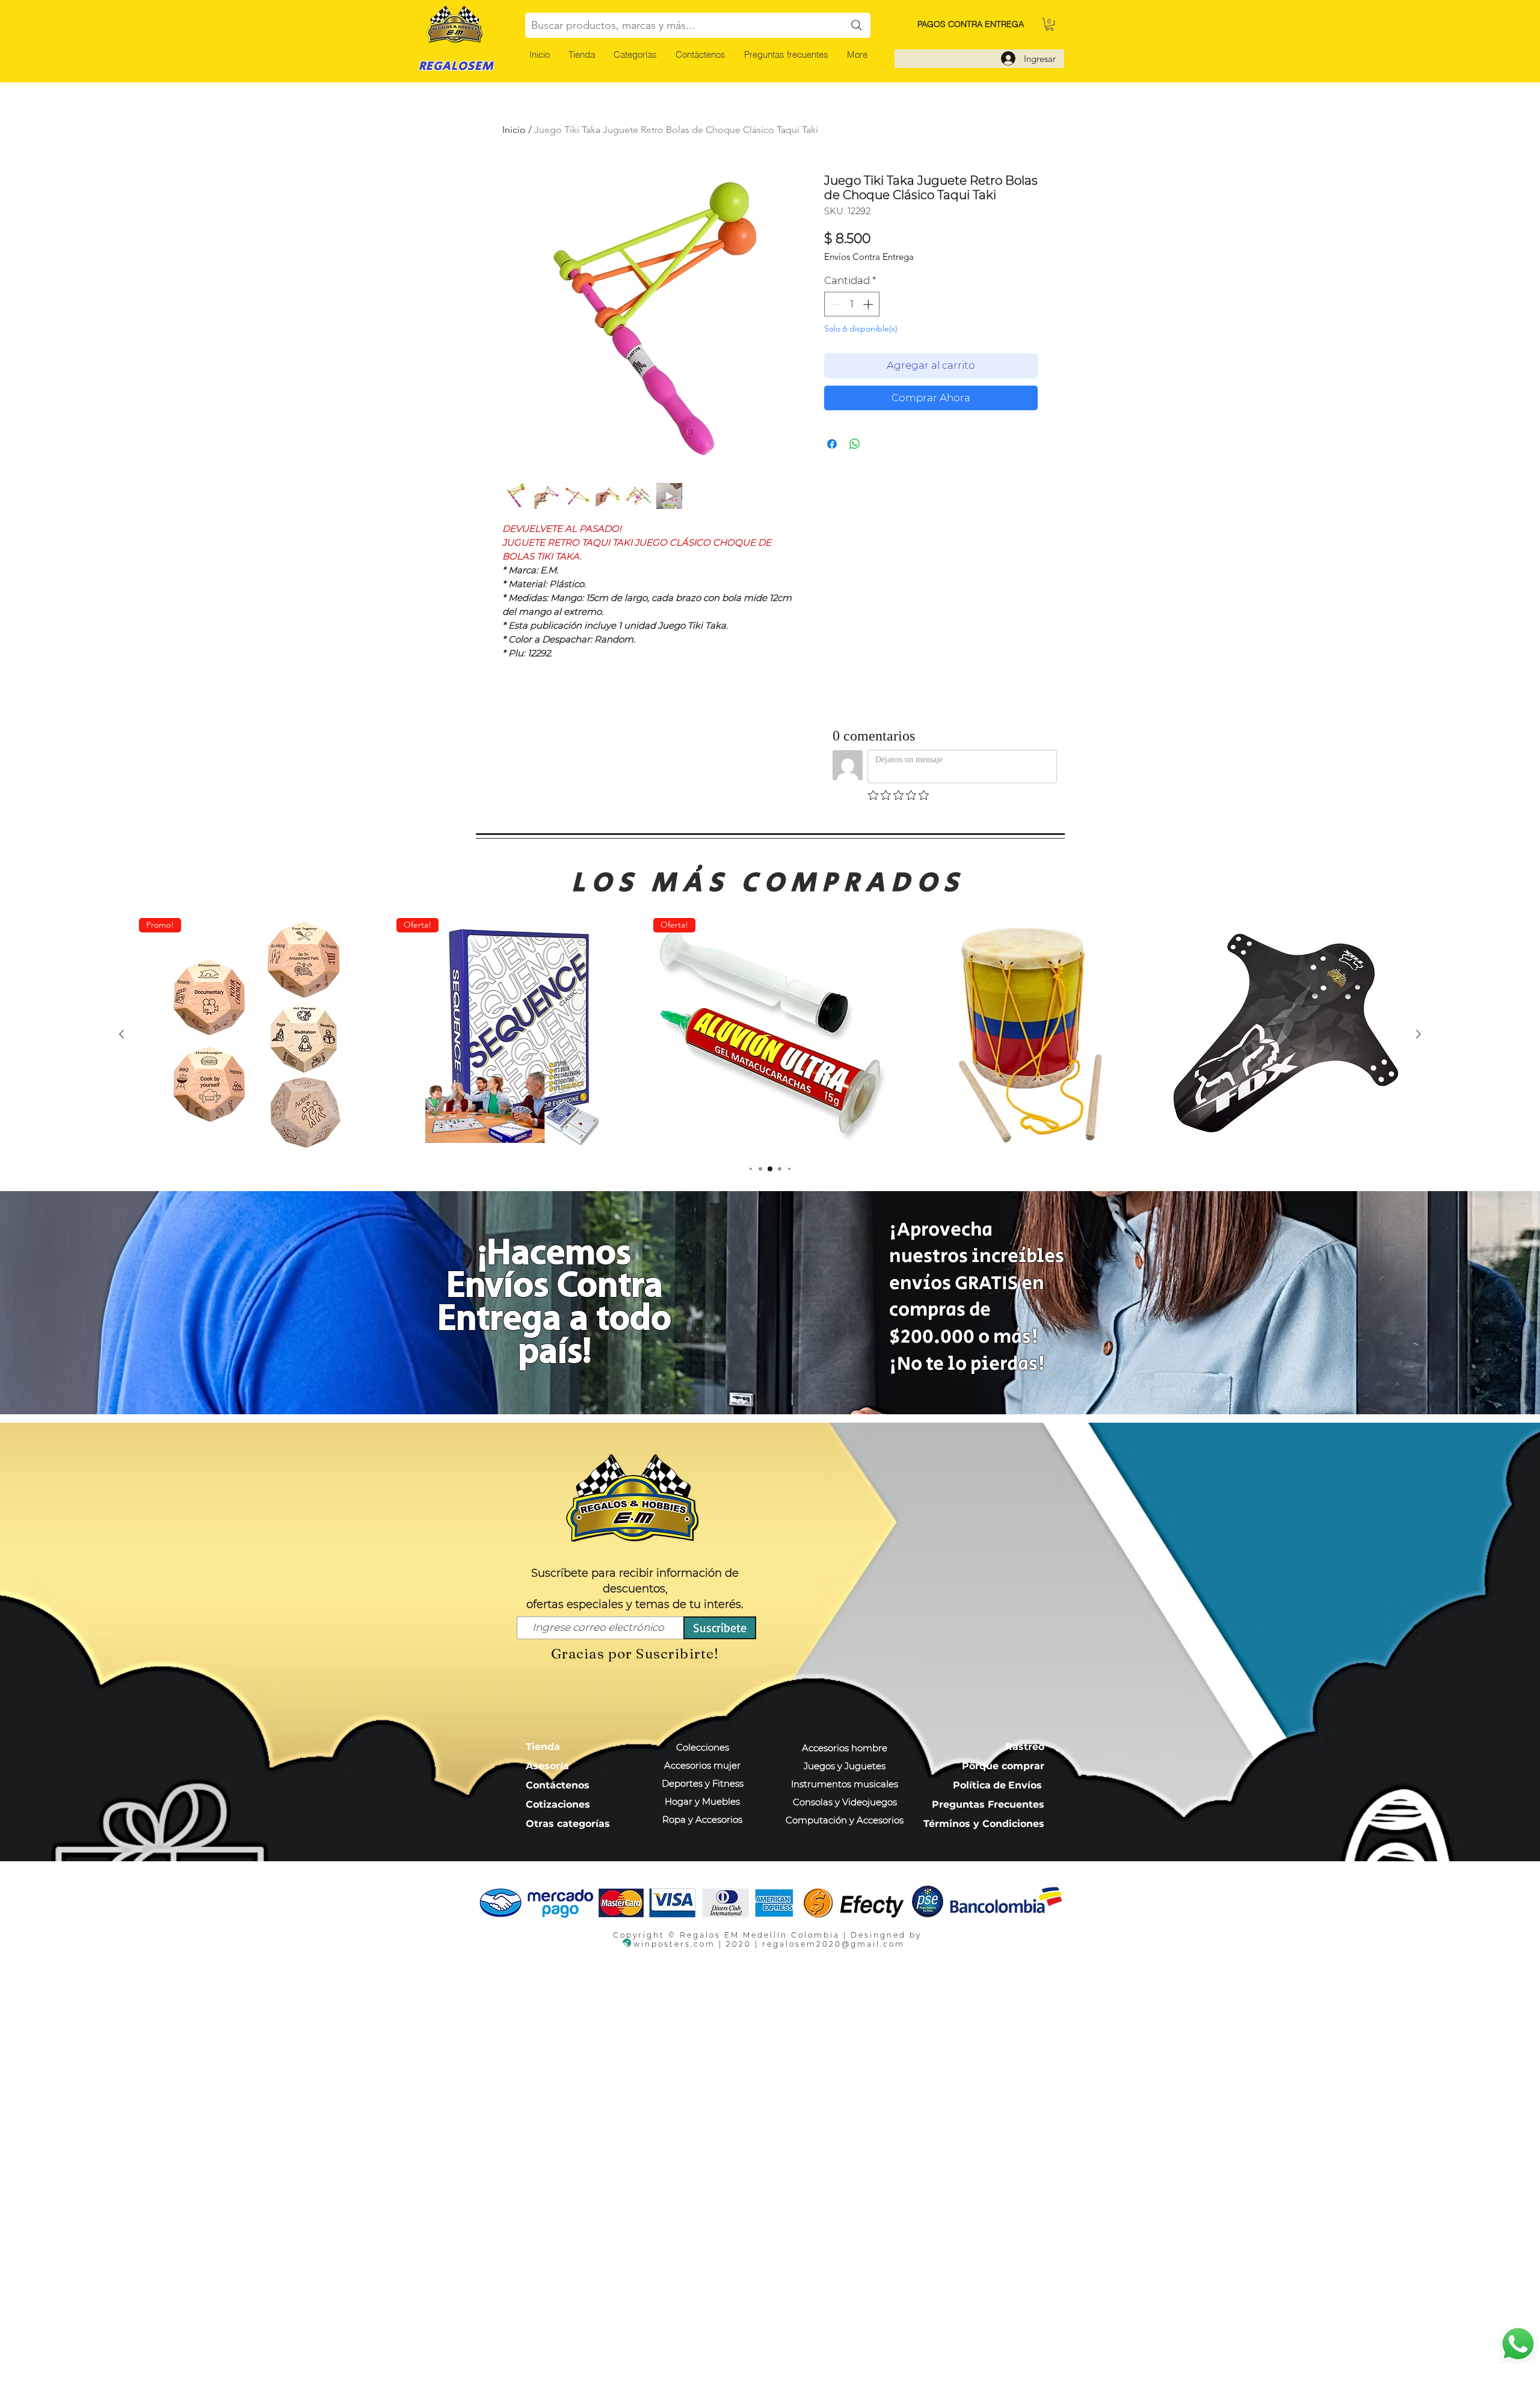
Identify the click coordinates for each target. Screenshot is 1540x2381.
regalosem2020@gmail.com (833, 1944)
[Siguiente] (1418, 1034)
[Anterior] (122, 1034)
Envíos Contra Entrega (869, 257)
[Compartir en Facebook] (832, 444)
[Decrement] (835, 304)
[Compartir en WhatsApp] (855, 444)
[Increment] (869, 304)
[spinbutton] (852, 304)
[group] (770, 1035)
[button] (635, 54)
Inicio (514, 130)
